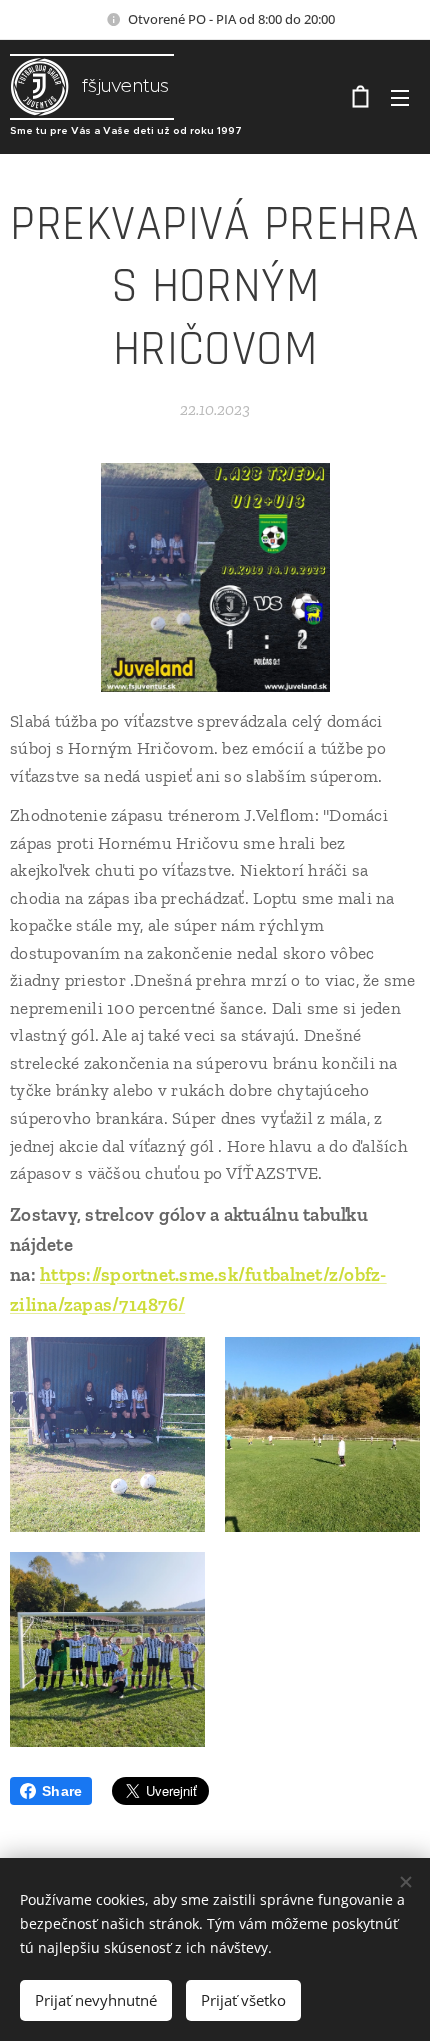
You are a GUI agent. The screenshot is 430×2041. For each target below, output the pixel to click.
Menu (400, 97)
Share (62, 1791)
